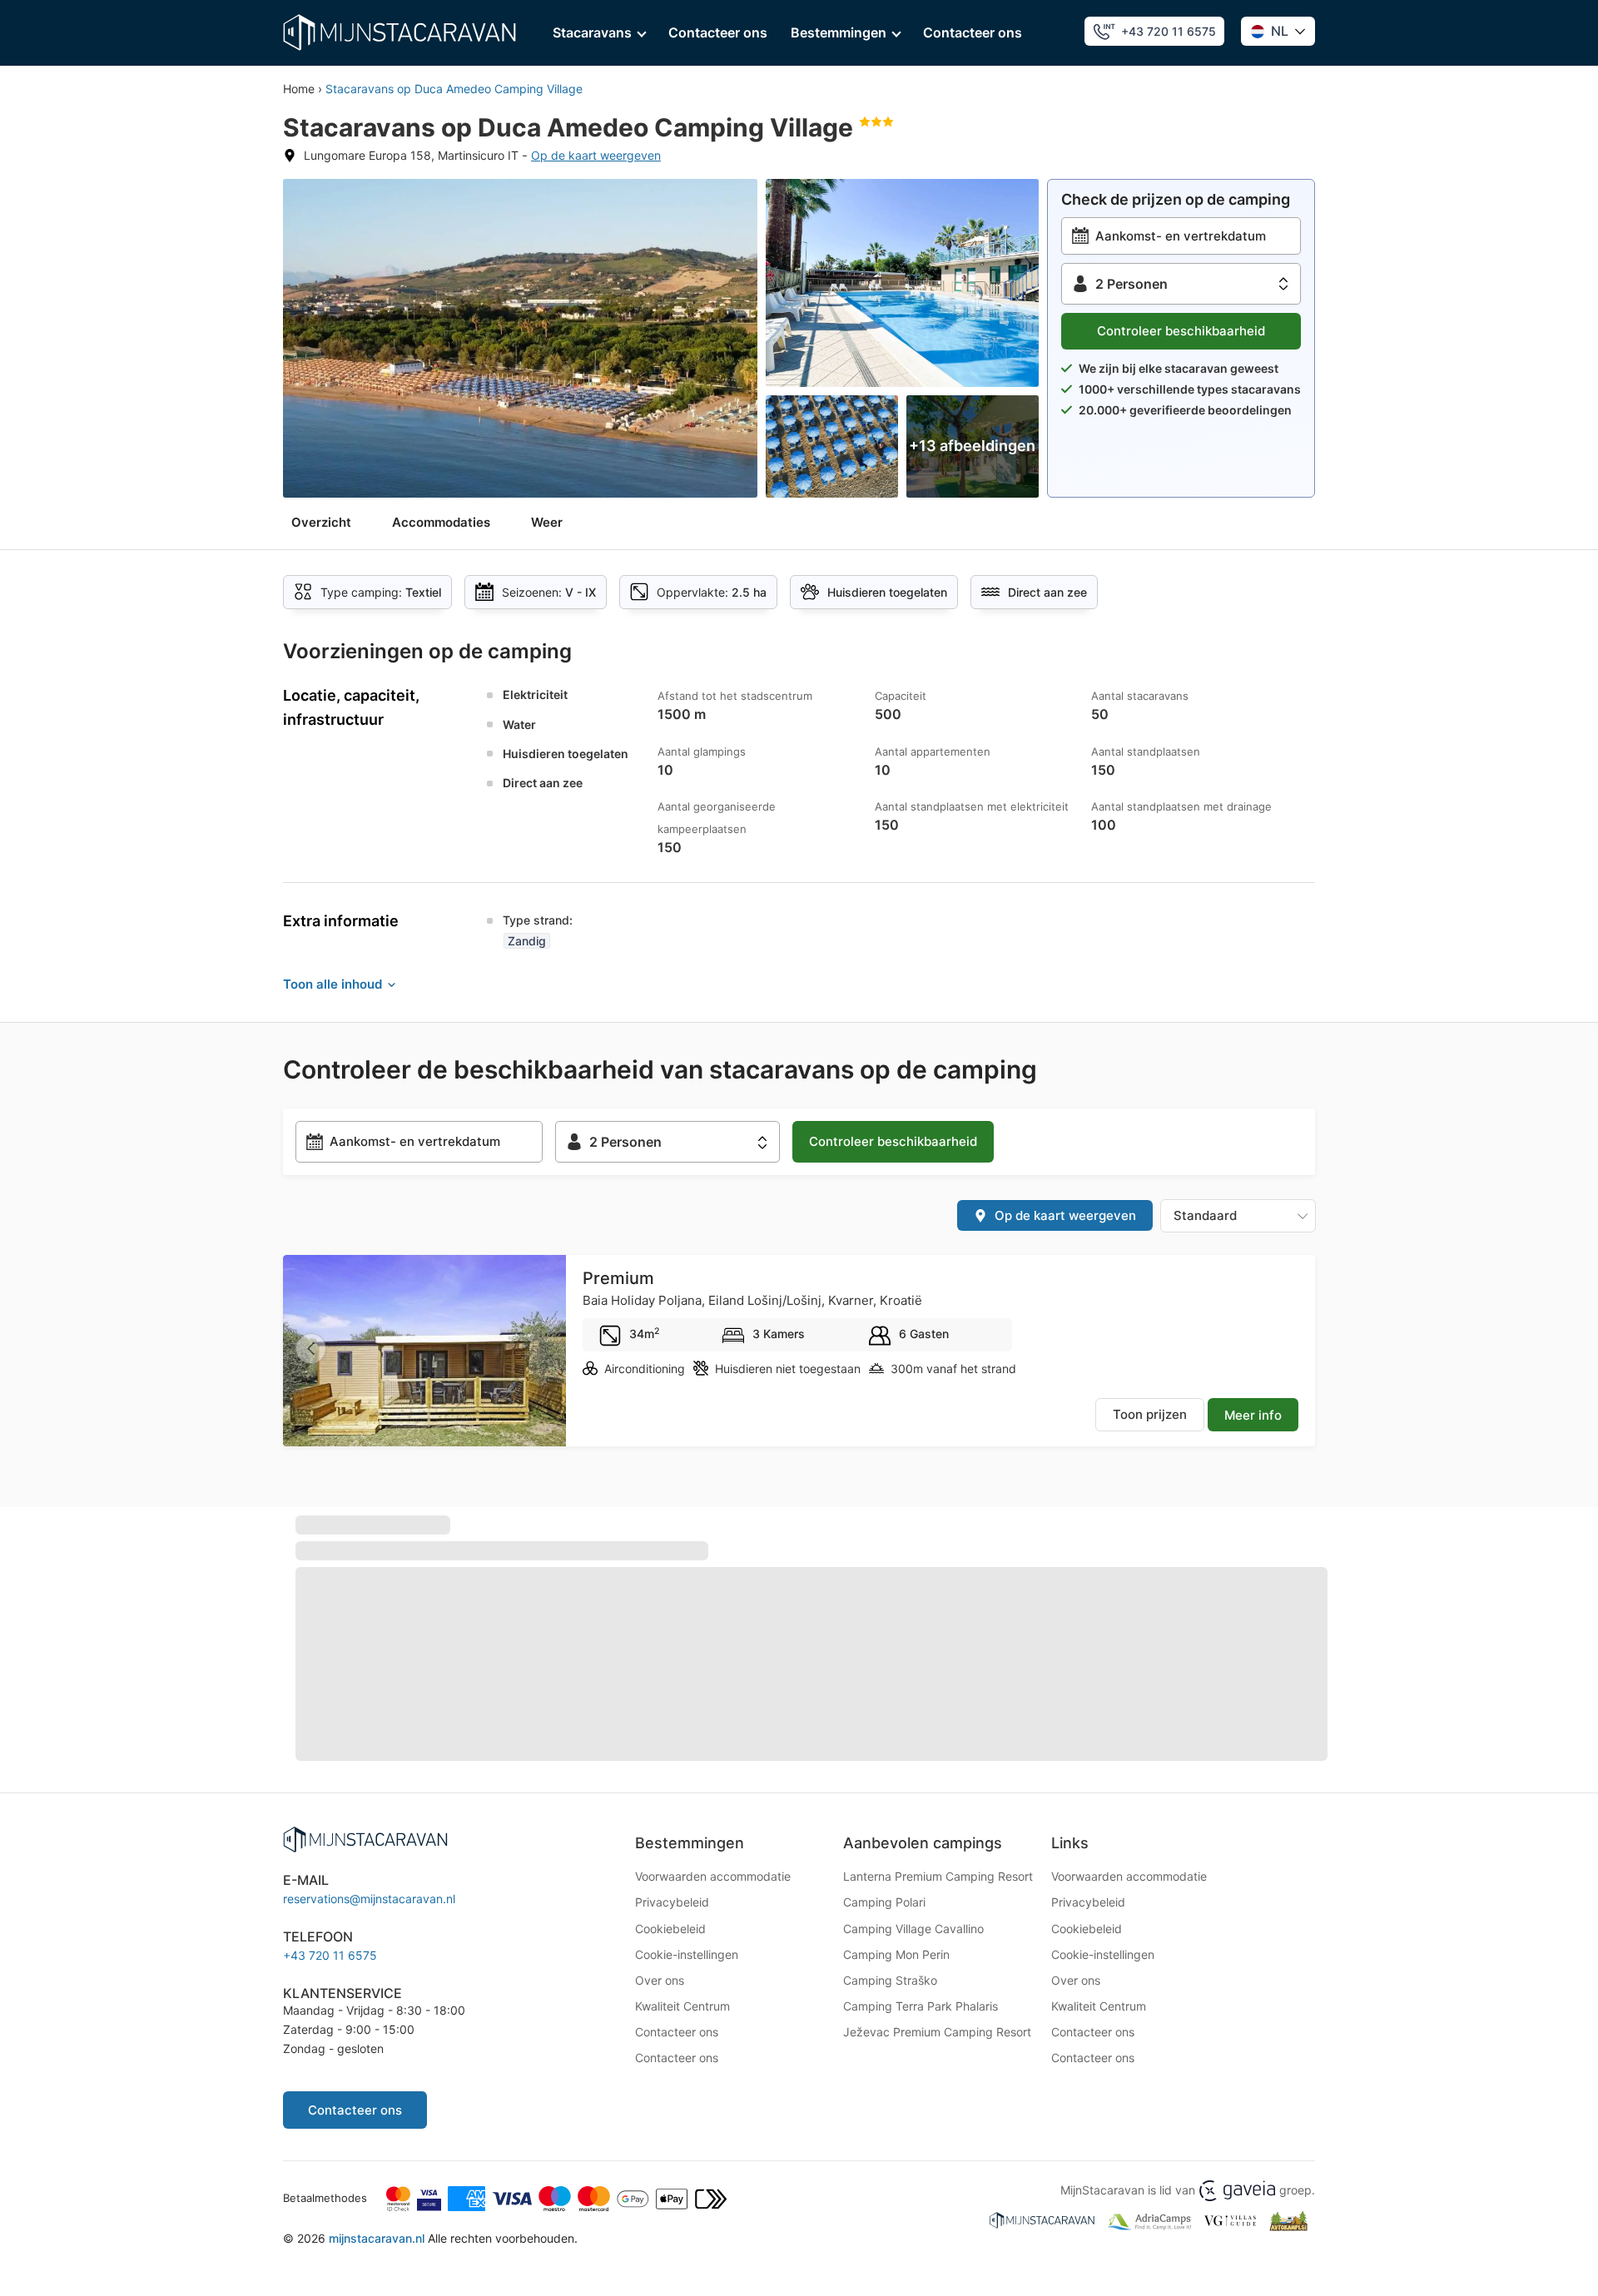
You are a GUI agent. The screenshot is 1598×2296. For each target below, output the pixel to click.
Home (299, 89)
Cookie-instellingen (687, 1954)
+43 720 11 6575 (1169, 31)
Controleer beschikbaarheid (1181, 331)
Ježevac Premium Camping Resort (937, 2032)
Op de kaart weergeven (596, 155)
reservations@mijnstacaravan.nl (369, 1899)
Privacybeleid (672, 1902)
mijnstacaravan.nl (377, 2238)
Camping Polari (884, 1902)
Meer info (1253, 1415)
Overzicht (321, 522)
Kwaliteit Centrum (682, 2006)
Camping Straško (890, 1980)
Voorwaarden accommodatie (713, 1876)
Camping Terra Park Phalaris (921, 2006)
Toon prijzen (1150, 1414)
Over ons (660, 1980)
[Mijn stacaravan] (399, 32)
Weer (547, 522)
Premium (618, 1278)
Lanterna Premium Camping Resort (938, 1876)
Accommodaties (441, 522)
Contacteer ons (718, 32)
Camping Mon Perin (896, 1954)
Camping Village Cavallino (913, 1929)
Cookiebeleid (670, 1929)
